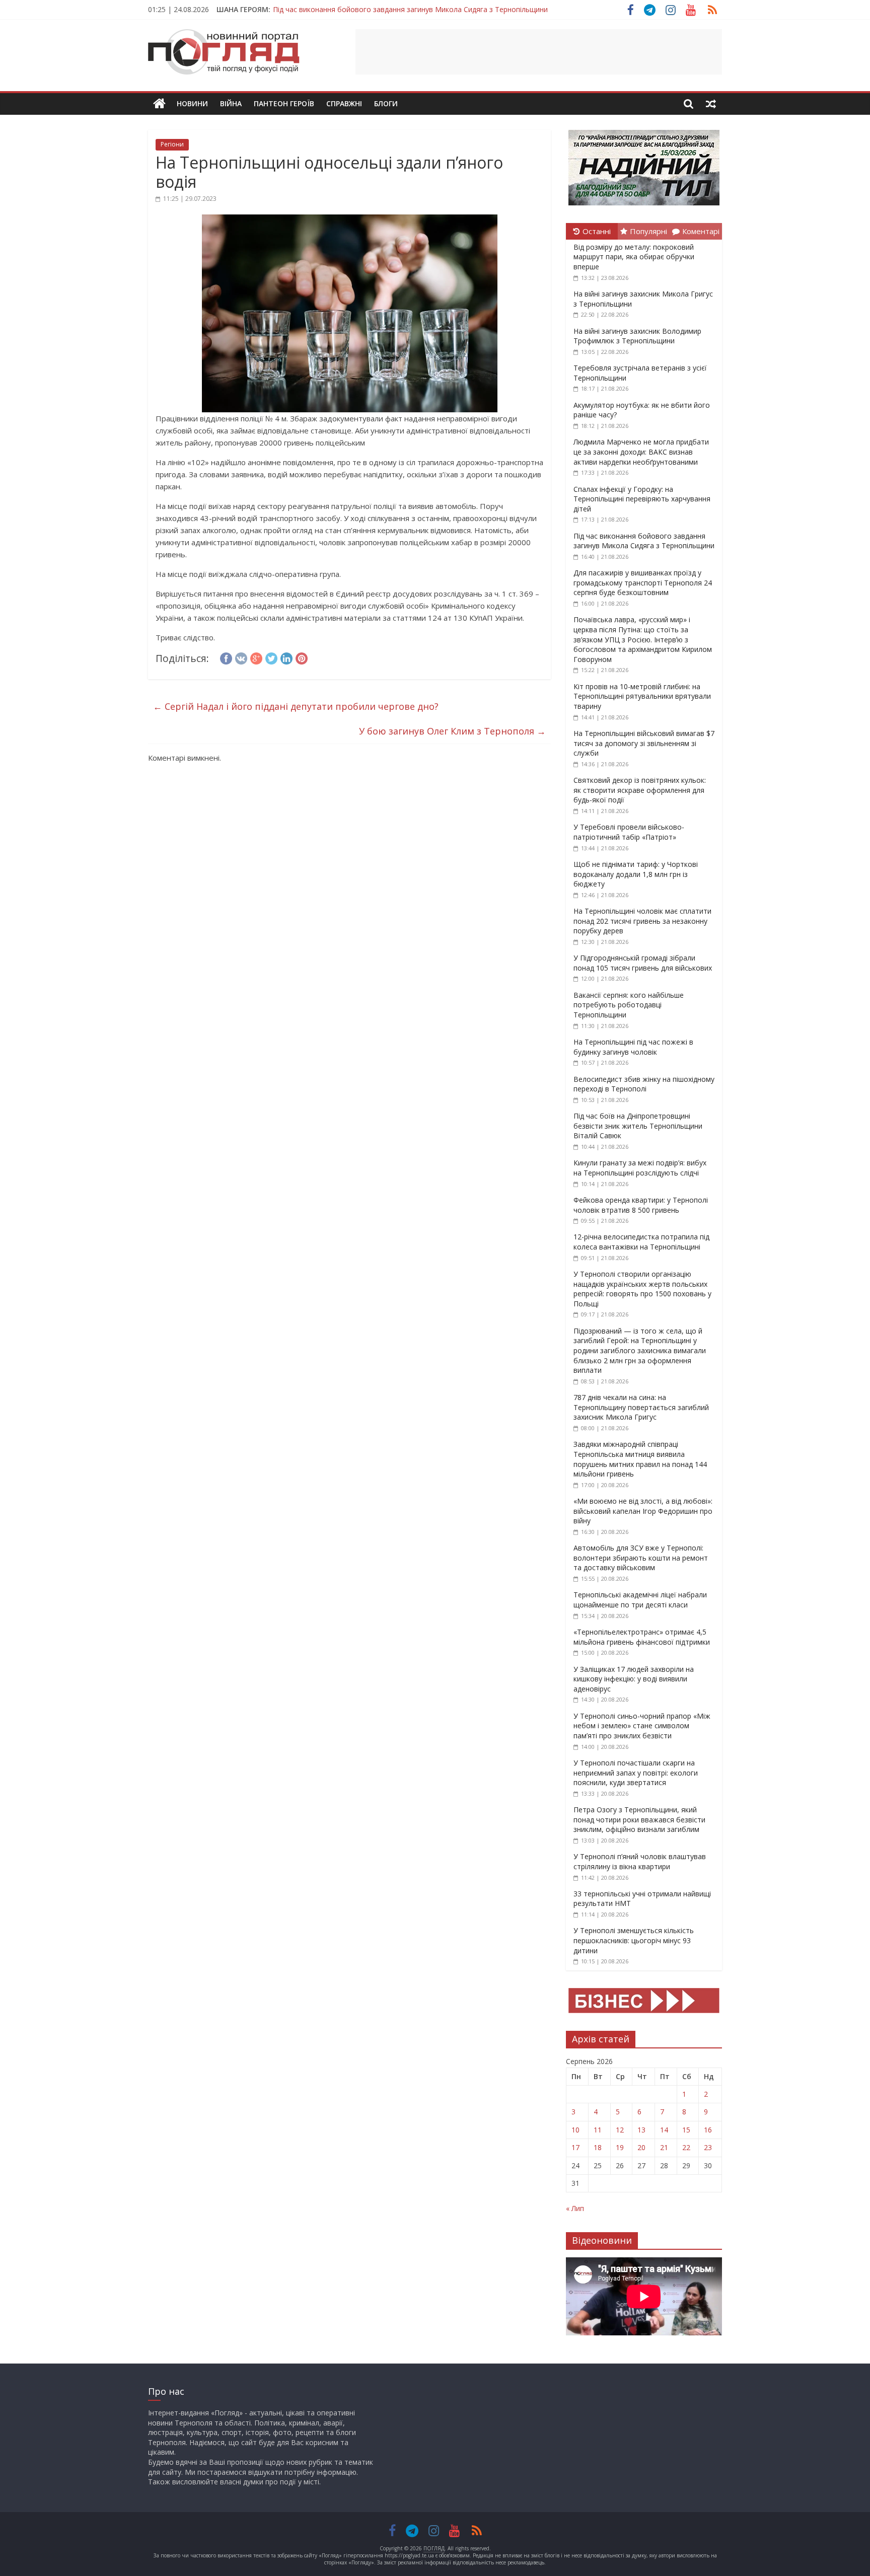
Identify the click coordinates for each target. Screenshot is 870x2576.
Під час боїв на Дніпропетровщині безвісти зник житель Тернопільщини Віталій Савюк (638, 1126)
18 (598, 2147)
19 (620, 2147)
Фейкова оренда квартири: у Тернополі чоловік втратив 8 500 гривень (641, 1205)
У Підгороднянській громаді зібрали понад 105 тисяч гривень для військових (643, 963)
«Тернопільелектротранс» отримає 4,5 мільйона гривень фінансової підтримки (642, 1637)
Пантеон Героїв (284, 103)
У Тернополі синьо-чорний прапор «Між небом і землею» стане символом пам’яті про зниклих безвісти (642, 1726)
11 (598, 2130)
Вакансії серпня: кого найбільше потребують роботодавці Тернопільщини (629, 1005)
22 (686, 2147)
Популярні (648, 231)
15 (686, 2130)
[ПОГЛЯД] (159, 104)
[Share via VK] (241, 657)
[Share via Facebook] (226, 657)
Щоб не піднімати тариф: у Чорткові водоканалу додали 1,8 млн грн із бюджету (636, 874)
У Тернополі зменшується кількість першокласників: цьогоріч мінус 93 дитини (634, 1940)
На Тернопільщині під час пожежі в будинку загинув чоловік (633, 1047)
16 (708, 2130)
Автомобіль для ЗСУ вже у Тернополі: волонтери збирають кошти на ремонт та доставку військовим (641, 1558)
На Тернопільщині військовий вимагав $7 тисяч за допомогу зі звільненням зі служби (644, 743)
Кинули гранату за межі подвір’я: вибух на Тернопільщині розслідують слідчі (640, 1168)
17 (575, 2147)
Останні (597, 231)
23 (708, 2147)
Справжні (344, 103)
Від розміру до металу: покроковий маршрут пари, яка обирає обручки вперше (634, 257)
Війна (231, 103)
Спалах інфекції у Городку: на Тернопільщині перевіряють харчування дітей (642, 499)
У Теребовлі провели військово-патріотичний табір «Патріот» (629, 832)
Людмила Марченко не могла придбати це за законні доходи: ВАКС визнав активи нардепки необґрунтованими (641, 452)
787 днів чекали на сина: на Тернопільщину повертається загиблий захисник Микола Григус (641, 1407)
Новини (192, 103)
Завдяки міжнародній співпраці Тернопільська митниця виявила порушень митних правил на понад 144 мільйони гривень (640, 1459)
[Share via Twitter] (271, 657)
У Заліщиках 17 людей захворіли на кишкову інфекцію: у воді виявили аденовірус (634, 1679)
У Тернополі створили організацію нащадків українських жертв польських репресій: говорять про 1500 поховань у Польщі (642, 1289)
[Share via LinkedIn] (286, 657)
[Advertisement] (539, 52)
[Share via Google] (256, 657)
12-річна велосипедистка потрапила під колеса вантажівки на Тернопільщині (641, 1242)
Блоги (386, 103)
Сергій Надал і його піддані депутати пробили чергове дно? (296, 706)
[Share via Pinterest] (302, 657)
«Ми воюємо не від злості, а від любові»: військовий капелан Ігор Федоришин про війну (643, 1511)
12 (620, 2130)
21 (664, 2147)
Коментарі (701, 231)
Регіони (172, 144)
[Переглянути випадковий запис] (711, 104)
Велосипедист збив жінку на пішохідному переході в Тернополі (644, 1084)
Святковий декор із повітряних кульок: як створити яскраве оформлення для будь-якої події (640, 790)
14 (664, 2130)
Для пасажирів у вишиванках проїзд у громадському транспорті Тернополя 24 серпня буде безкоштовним (643, 582)
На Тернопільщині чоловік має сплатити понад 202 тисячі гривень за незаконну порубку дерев (642, 921)
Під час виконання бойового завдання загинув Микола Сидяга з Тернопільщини (410, 9)
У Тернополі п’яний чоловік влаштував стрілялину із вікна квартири (640, 1861)
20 (641, 2147)
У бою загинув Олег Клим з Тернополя (452, 731)
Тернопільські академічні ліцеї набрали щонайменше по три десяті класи (640, 1600)
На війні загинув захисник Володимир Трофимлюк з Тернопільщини (637, 336)
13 (641, 2130)
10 (575, 2130)
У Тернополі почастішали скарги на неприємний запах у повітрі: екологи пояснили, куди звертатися (636, 1773)
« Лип (575, 2208)
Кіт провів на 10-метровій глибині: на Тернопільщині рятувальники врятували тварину (642, 696)
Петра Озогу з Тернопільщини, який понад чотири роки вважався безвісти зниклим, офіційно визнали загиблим (639, 1819)
